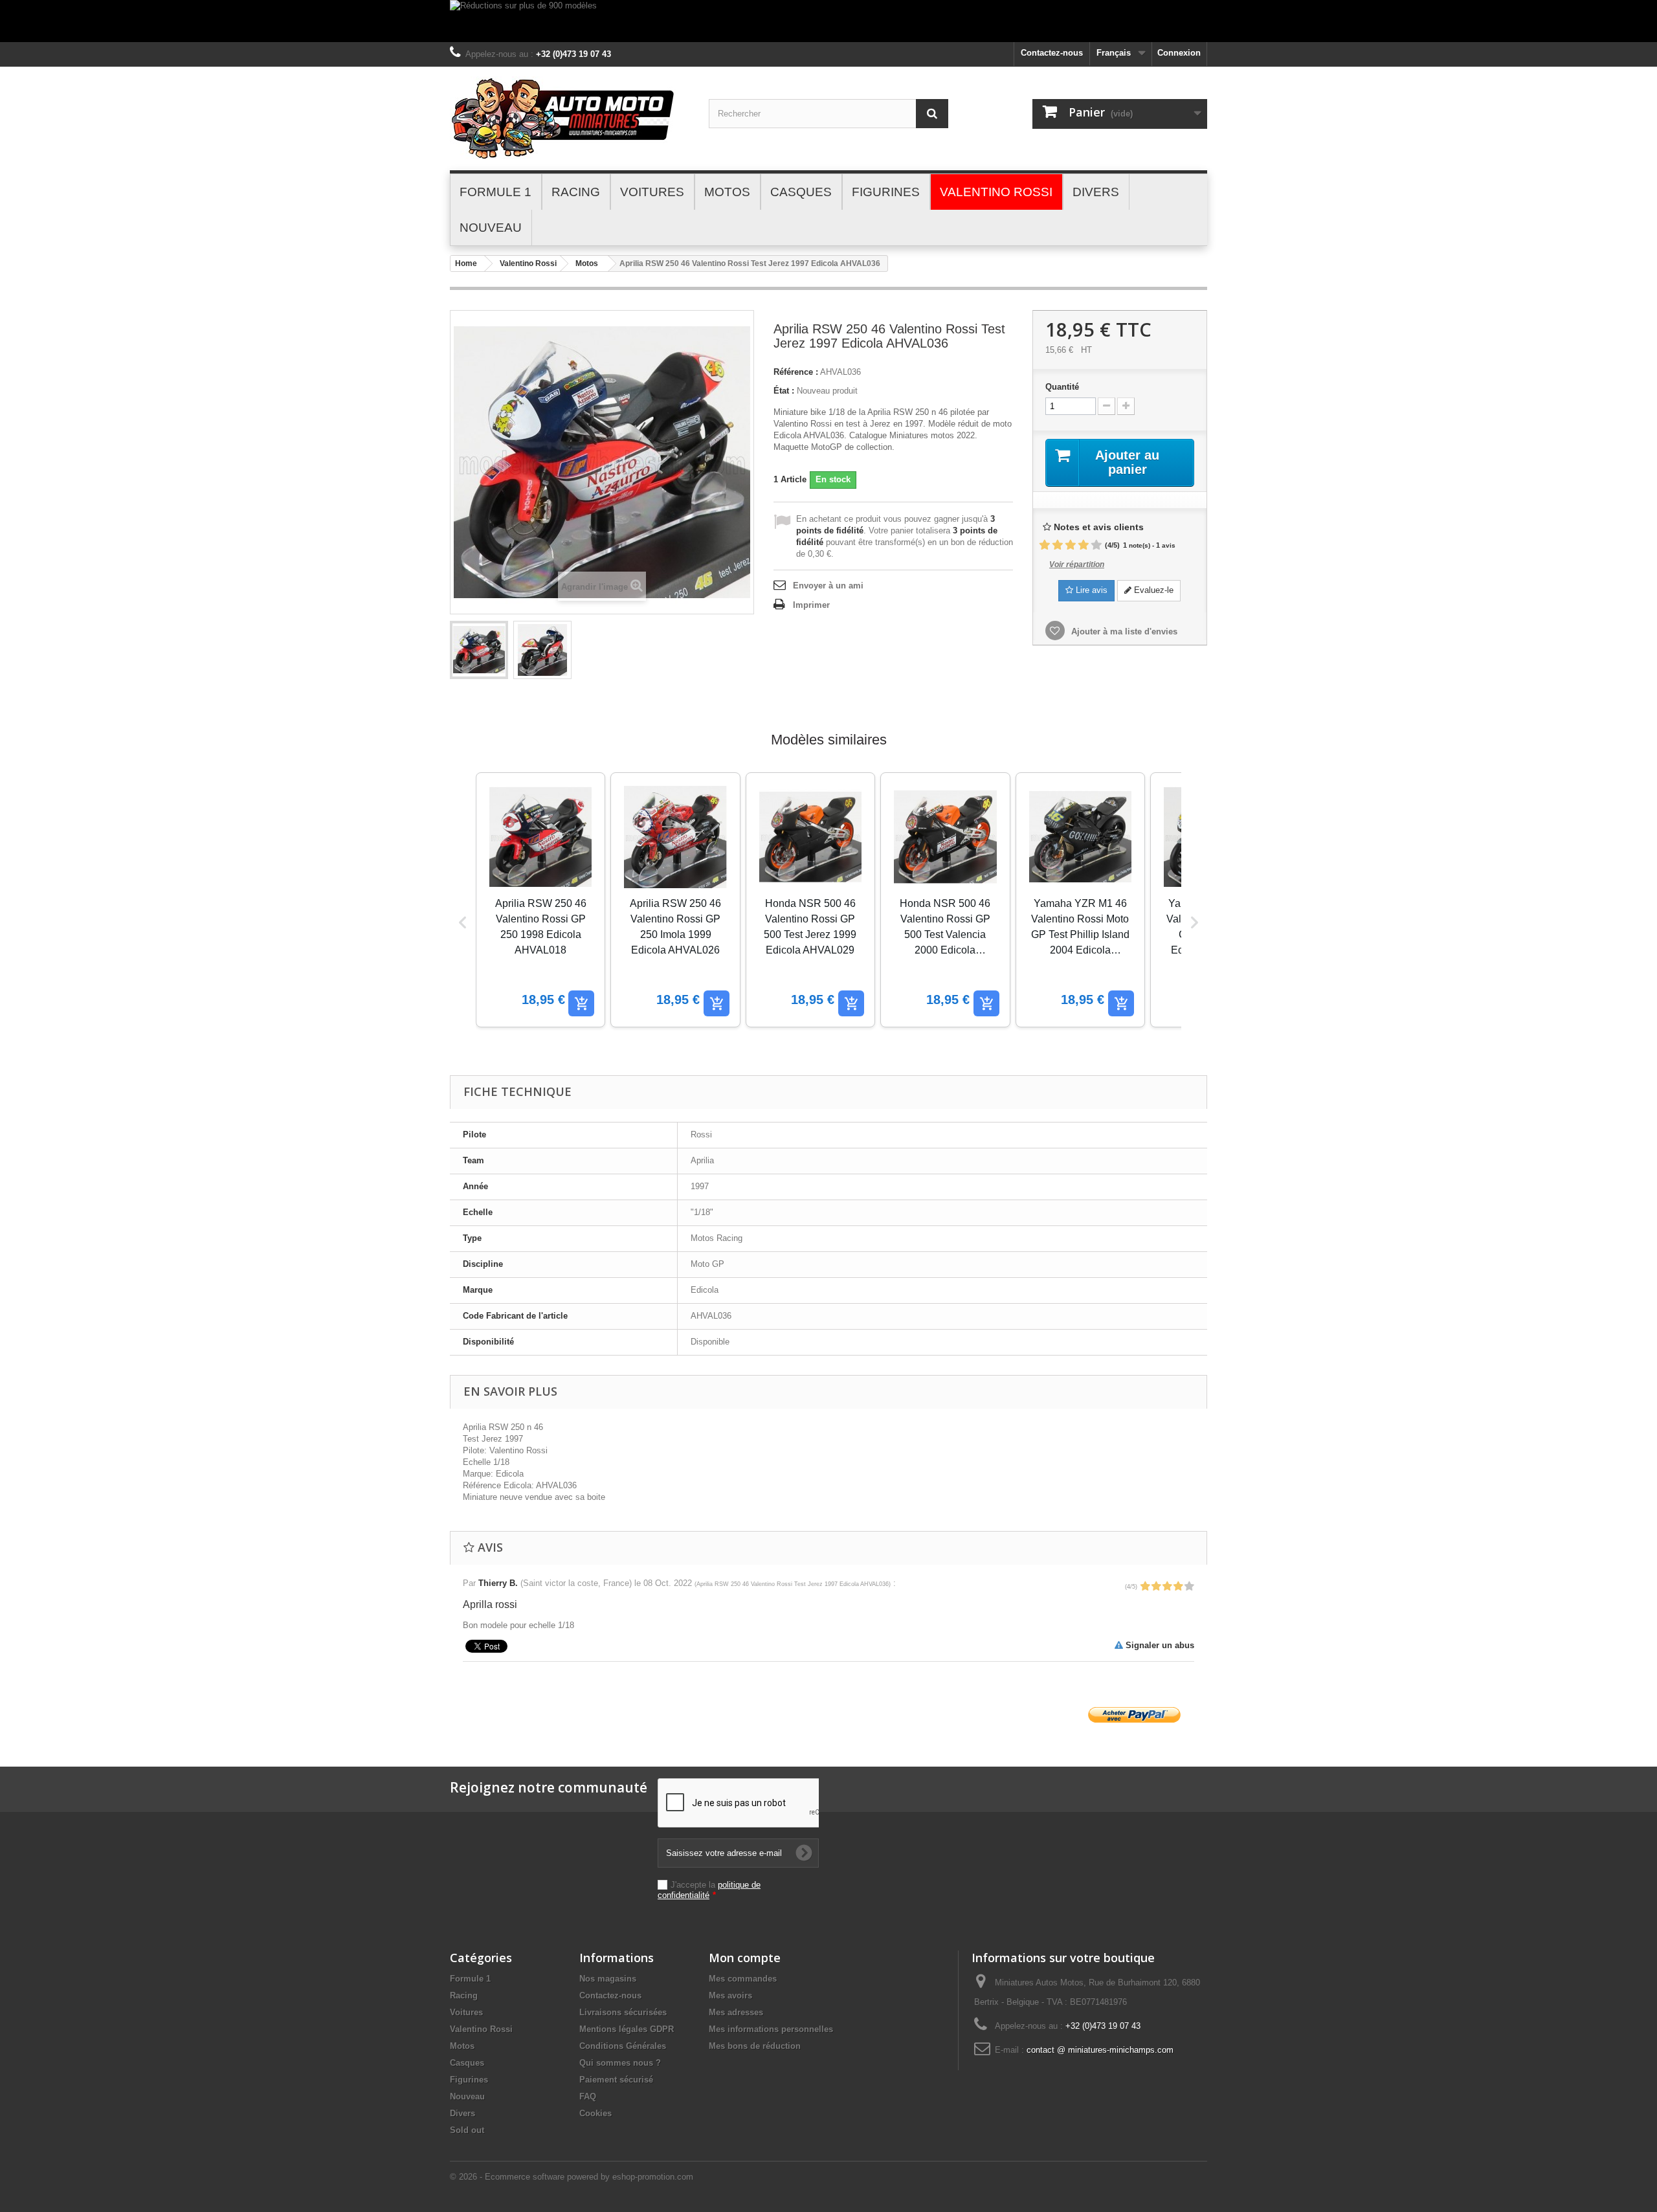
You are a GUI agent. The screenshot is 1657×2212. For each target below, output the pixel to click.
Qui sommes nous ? (620, 2063)
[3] (1071, 545)
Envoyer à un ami (828, 586)
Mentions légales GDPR (627, 2029)
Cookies (595, 2113)
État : (784, 391)
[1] (1045, 545)
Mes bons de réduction (755, 2046)
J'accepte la (709, 1890)
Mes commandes (743, 1979)
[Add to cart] (581, 1003)
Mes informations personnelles (771, 2029)
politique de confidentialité (709, 1890)
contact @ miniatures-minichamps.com (1100, 2050)
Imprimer (811, 605)
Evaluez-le (1152, 590)
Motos (587, 263)
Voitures (466, 2012)
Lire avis (1090, 590)
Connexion (1179, 53)
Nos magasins (608, 1979)
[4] (1084, 545)
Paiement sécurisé (616, 2080)
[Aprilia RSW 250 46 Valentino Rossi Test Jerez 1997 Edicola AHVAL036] (479, 650)
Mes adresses (736, 2012)
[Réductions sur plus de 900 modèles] (828, 21)
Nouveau (467, 2096)
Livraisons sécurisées (623, 2012)
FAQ (588, 2096)
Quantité (1062, 387)
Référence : (796, 372)
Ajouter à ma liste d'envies (1123, 631)
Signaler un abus (1159, 1645)
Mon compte (745, 1958)
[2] (1058, 545)
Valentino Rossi (528, 263)
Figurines (469, 2080)
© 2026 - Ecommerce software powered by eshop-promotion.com (572, 2177)
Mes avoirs (730, 1995)
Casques (467, 2063)
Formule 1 (470, 1979)
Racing (464, 1995)
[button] (463, 922)
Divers (462, 2113)
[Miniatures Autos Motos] (570, 118)
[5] (1096, 545)
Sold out (467, 2130)
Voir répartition (1077, 564)
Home (466, 263)
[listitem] (540, 900)
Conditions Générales (623, 2046)
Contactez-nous (1052, 53)
